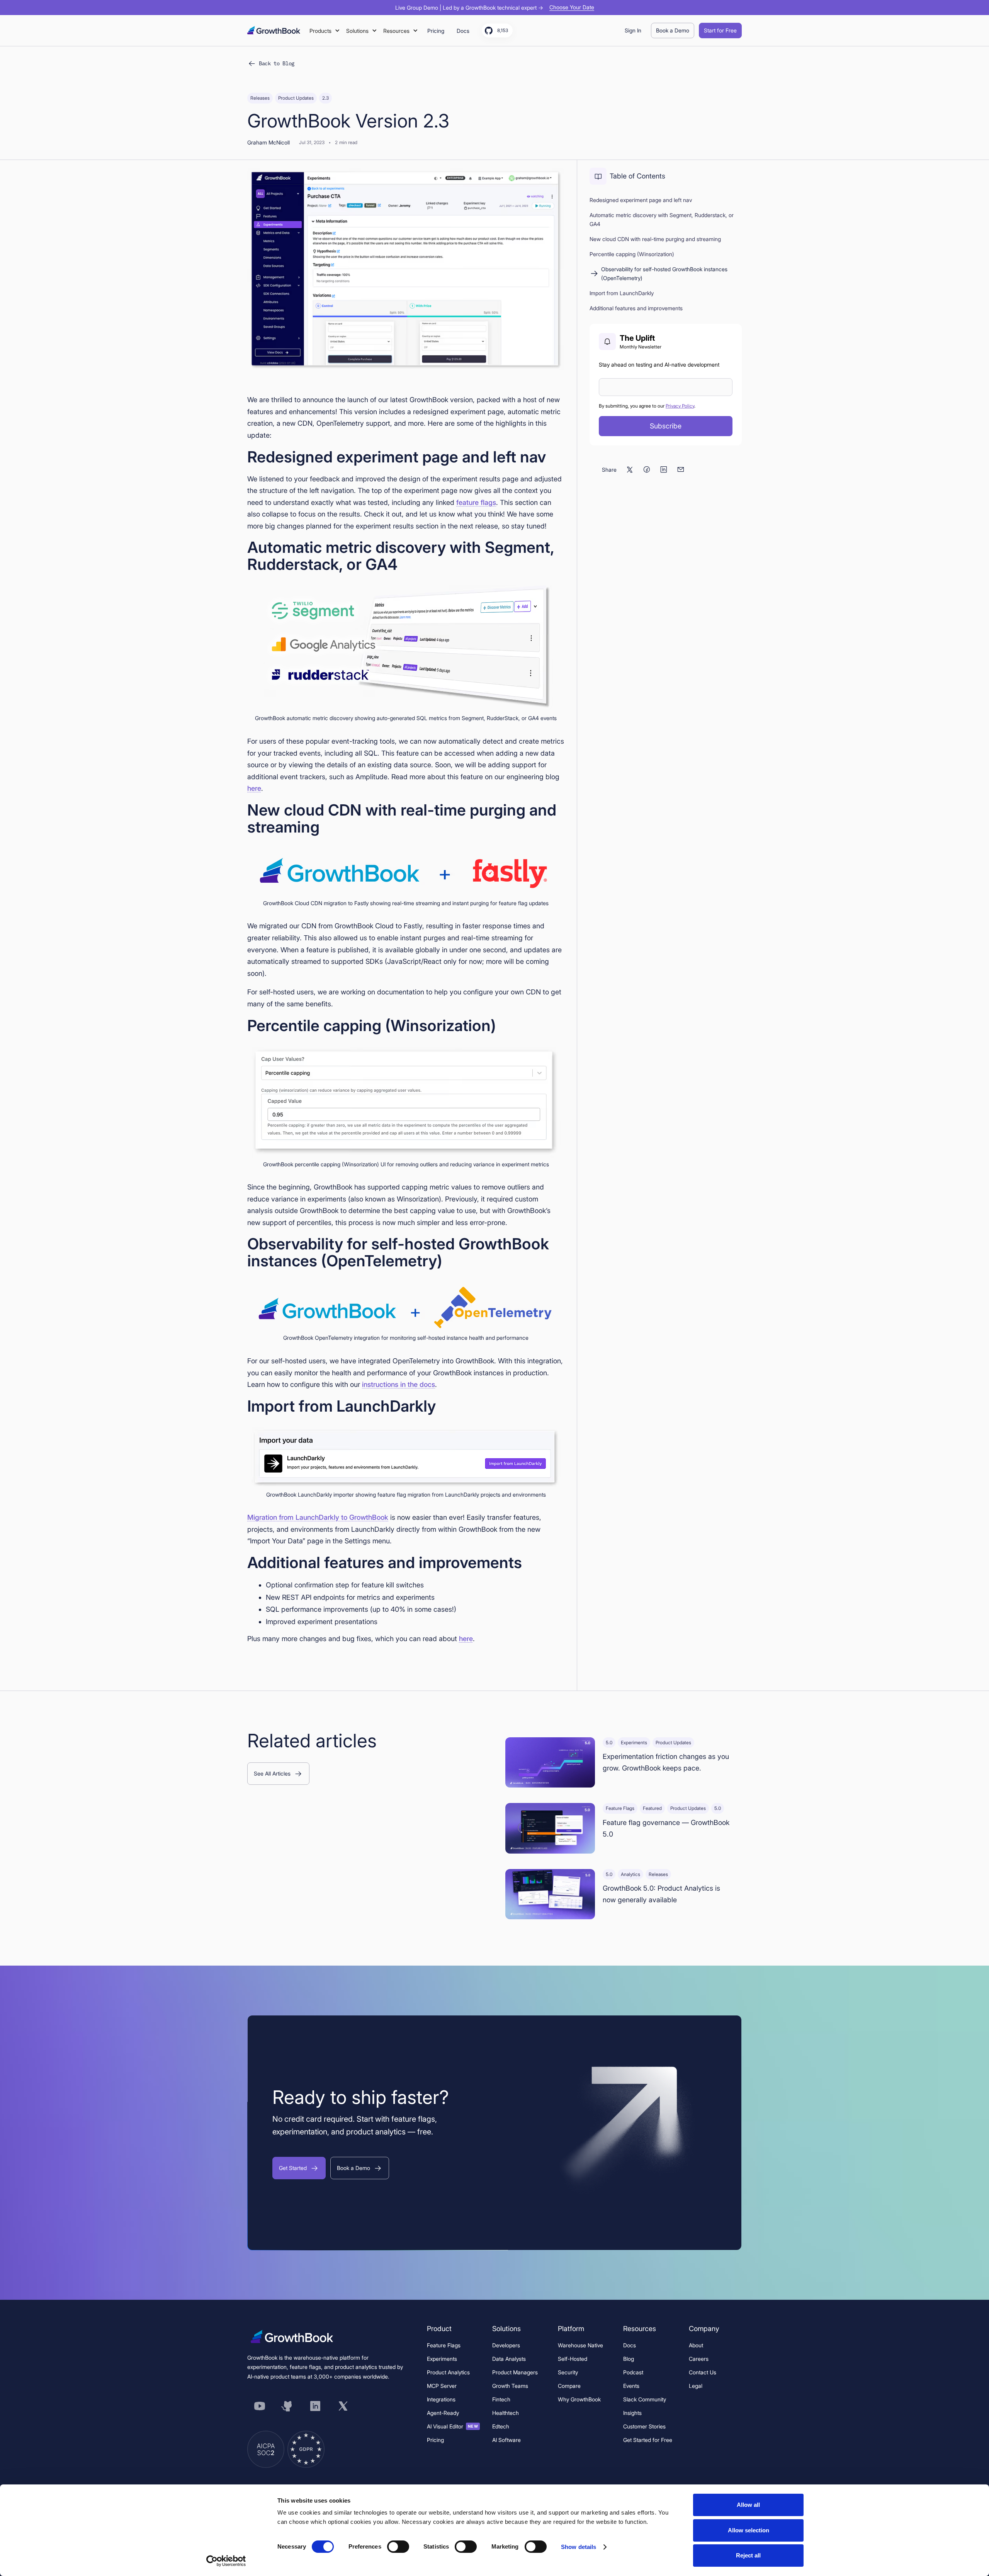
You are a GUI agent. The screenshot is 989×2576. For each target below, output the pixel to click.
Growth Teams (510, 2386)
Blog (629, 2359)
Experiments (442, 2359)
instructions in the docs (398, 1384)
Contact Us (703, 2372)
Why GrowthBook (579, 2399)
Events (631, 2386)
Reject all (748, 2555)
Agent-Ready (443, 2413)
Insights (632, 2413)
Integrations (441, 2399)
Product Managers (515, 2372)
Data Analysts (509, 2359)
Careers (699, 2359)
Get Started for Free (648, 2440)
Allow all (748, 2505)
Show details (579, 2547)
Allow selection (749, 2530)
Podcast (633, 2372)
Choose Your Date (572, 7)
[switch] (398, 2547)
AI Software (506, 2440)
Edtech (501, 2426)
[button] (325, 31)
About (696, 2345)
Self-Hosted (573, 2359)
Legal (696, 2386)
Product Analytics (448, 2372)
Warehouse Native (580, 2345)
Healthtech (506, 2413)
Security (568, 2372)
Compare (569, 2386)
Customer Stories (644, 2426)
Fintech (501, 2399)
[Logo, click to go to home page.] (274, 30)
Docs (630, 2345)
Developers (506, 2345)
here (254, 788)
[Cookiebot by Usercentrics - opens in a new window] (226, 2561)
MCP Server (442, 2386)
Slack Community (645, 2399)
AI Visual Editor (453, 2426)
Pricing (435, 2440)
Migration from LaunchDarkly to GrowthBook (318, 1517)
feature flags (476, 502)
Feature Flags (444, 2345)
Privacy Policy (680, 406)
